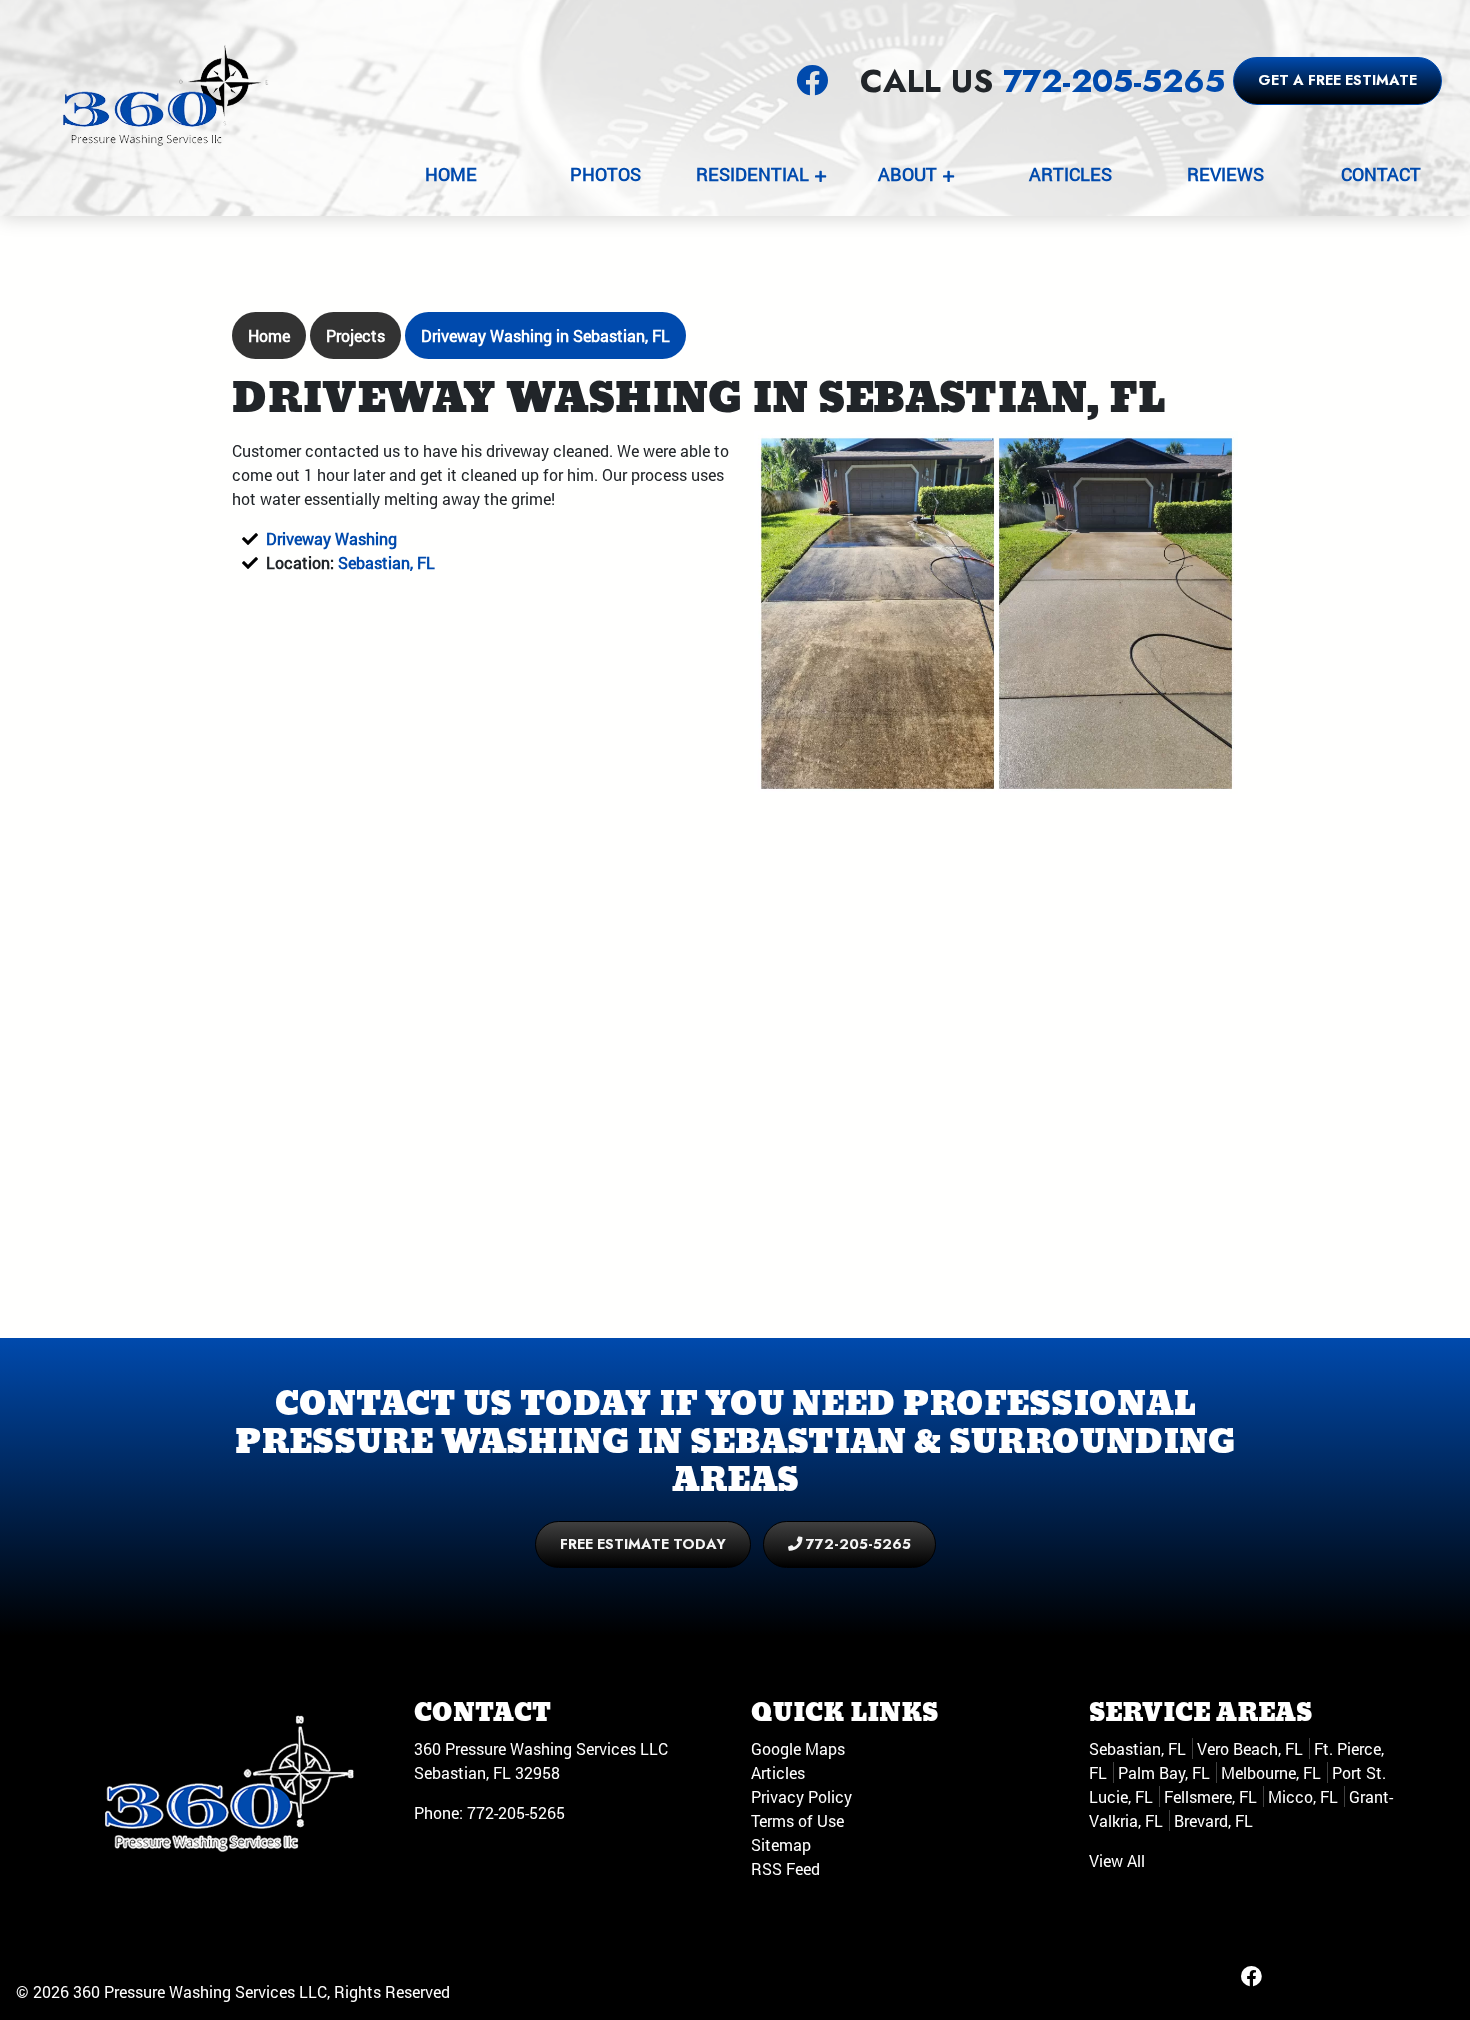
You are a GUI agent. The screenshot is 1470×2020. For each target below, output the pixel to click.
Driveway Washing (331, 538)
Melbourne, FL (1271, 1772)
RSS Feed (785, 1868)
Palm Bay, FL (1164, 1772)
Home (269, 335)
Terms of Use (797, 1820)
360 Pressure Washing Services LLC (200, 1991)
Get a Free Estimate (1337, 80)
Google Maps (798, 1748)
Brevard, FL (1213, 1820)
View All (1117, 1860)
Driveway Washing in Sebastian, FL (545, 335)
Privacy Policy (801, 1796)
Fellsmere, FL (1210, 1796)
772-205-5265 (1114, 81)
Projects (355, 335)
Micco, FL (1303, 1796)
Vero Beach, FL (1250, 1748)
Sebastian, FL (386, 562)
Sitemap (781, 1844)
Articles (778, 1772)
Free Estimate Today (643, 1544)
